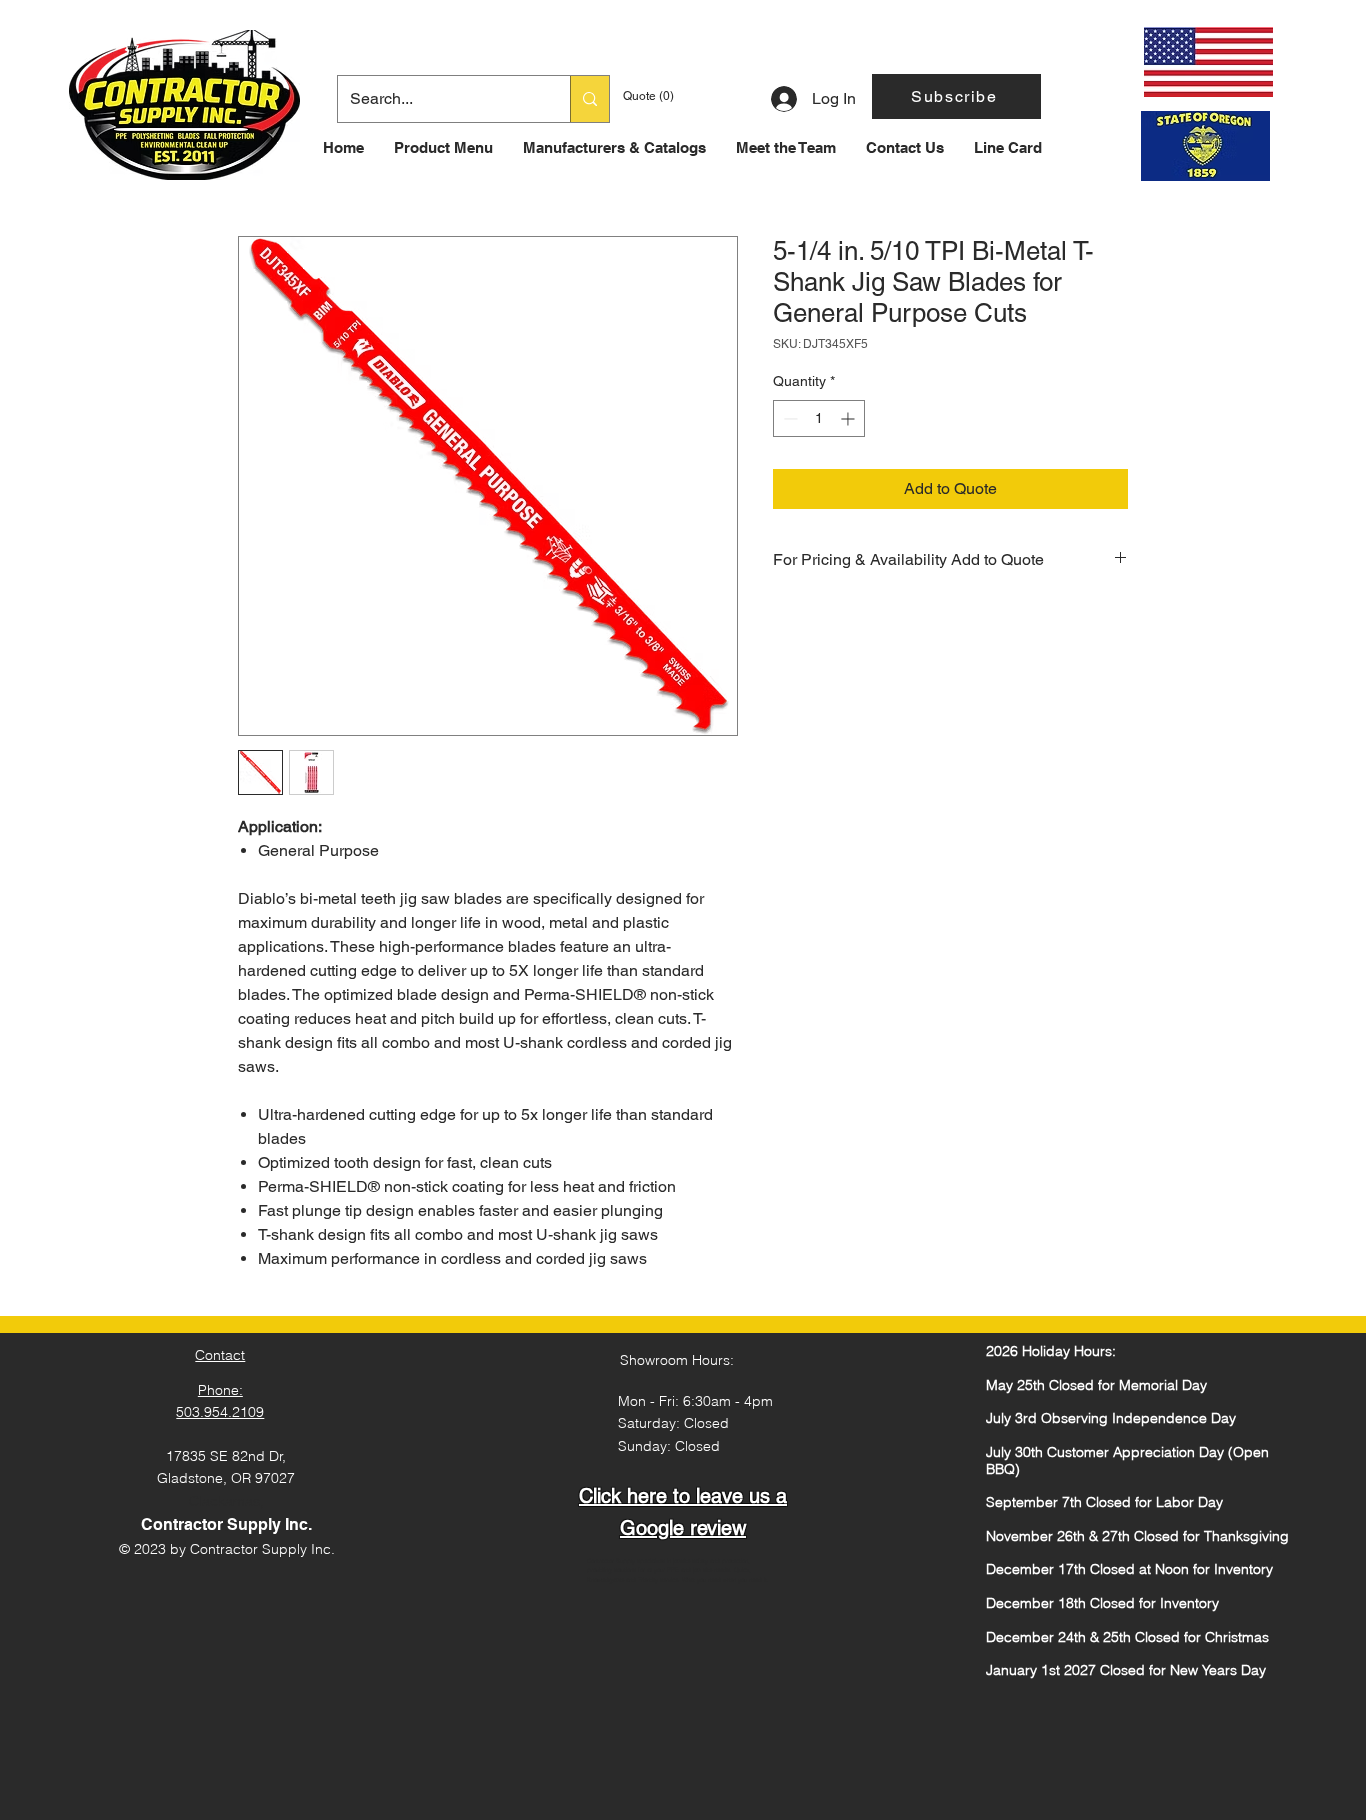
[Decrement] (788, 418)
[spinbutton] (819, 418)
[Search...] (589, 99)
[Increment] (849, 418)
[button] (956, 96)
